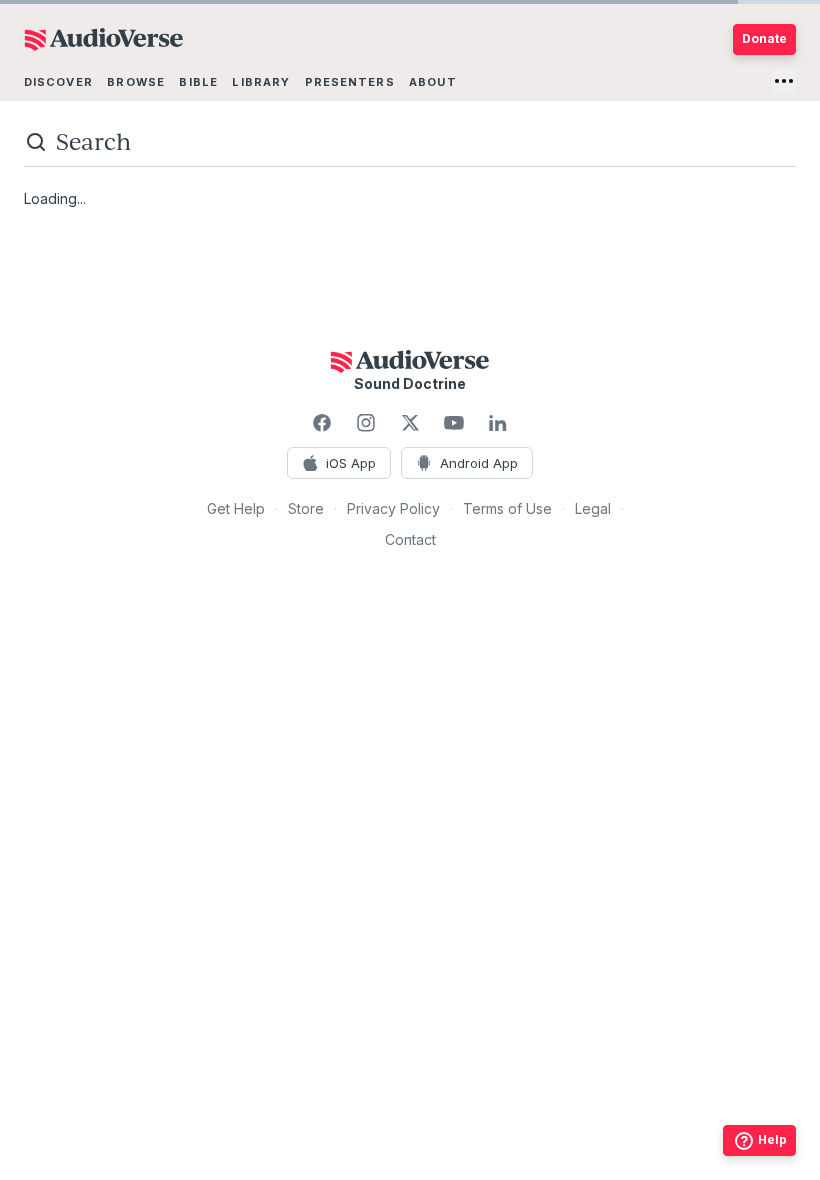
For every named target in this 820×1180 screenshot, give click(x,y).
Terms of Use (507, 508)
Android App (479, 463)
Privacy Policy (393, 508)
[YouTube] (454, 423)
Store (306, 508)
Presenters (350, 82)
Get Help (236, 508)
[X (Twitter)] (410, 423)
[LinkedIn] (498, 423)
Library (261, 82)
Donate (764, 38)
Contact (410, 539)
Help (772, 1139)
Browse (136, 82)
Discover (58, 82)
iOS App (351, 463)
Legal (593, 508)
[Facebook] (322, 423)
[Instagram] (366, 423)
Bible (198, 82)
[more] (784, 81)
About (433, 82)
